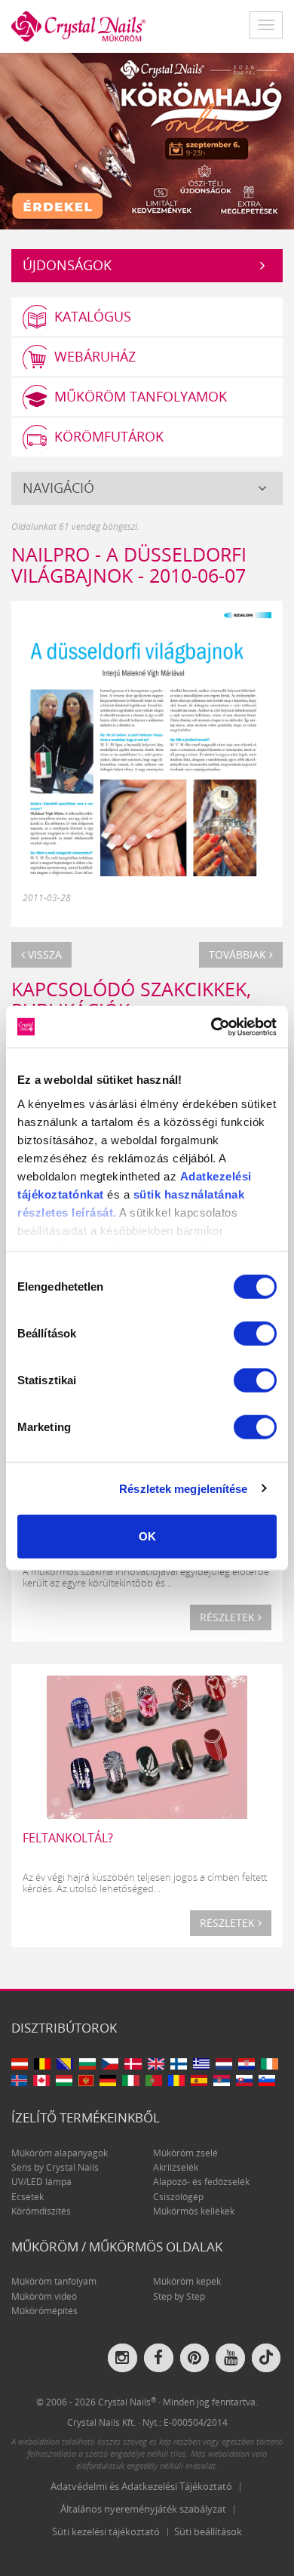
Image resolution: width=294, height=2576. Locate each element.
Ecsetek (28, 2197)
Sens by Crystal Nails (55, 2167)
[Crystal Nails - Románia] (176, 2080)
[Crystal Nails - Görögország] (202, 2064)
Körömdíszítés (41, 2211)
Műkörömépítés (44, 2311)
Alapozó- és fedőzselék (201, 2182)
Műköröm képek (187, 2281)
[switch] (255, 1334)
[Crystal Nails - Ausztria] (20, 2064)
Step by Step (179, 2296)
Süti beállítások (208, 2531)
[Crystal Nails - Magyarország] (64, 2080)
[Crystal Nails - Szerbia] (222, 2080)
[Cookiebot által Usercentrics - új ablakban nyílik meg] (211, 1026)
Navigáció (58, 488)
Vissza (43, 954)
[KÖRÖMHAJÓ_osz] (147, 140)
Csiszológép (178, 2197)
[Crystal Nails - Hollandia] (224, 2064)
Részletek (229, 1617)
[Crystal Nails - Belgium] (42, 2064)
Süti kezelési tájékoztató (106, 2531)
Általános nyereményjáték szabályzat (143, 2509)
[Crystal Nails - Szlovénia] (267, 2080)
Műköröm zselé (185, 2153)
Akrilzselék (176, 2167)
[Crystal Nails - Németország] (108, 2080)
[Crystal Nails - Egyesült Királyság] (156, 2064)
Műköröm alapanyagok (60, 2153)
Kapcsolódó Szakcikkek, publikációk (131, 999)
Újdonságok (67, 265)
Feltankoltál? (68, 1838)
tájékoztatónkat (61, 1194)
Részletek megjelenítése (183, 1488)
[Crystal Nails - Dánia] (133, 2064)
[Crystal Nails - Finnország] (179, 2064)
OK (147, 1536)
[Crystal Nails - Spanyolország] (199, 2080)
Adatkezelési (216, 1176)
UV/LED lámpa (41, 2182)
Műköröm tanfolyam (54, 2281)
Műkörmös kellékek (194, 2211)
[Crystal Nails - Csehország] (110, 2064)
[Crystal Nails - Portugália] (154, 2080)
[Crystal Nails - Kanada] (41, 2080)
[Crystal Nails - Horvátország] (247, 2064)
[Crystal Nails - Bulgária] (87, 2064)
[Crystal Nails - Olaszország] (130, 2080)
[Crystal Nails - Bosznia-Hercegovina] (65, 2064)
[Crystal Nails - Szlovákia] (244, 2080)
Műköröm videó (44, 2296)
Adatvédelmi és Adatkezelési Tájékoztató (141, 2486)
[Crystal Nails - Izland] (19, 2080)
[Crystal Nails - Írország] (269, 2064)
